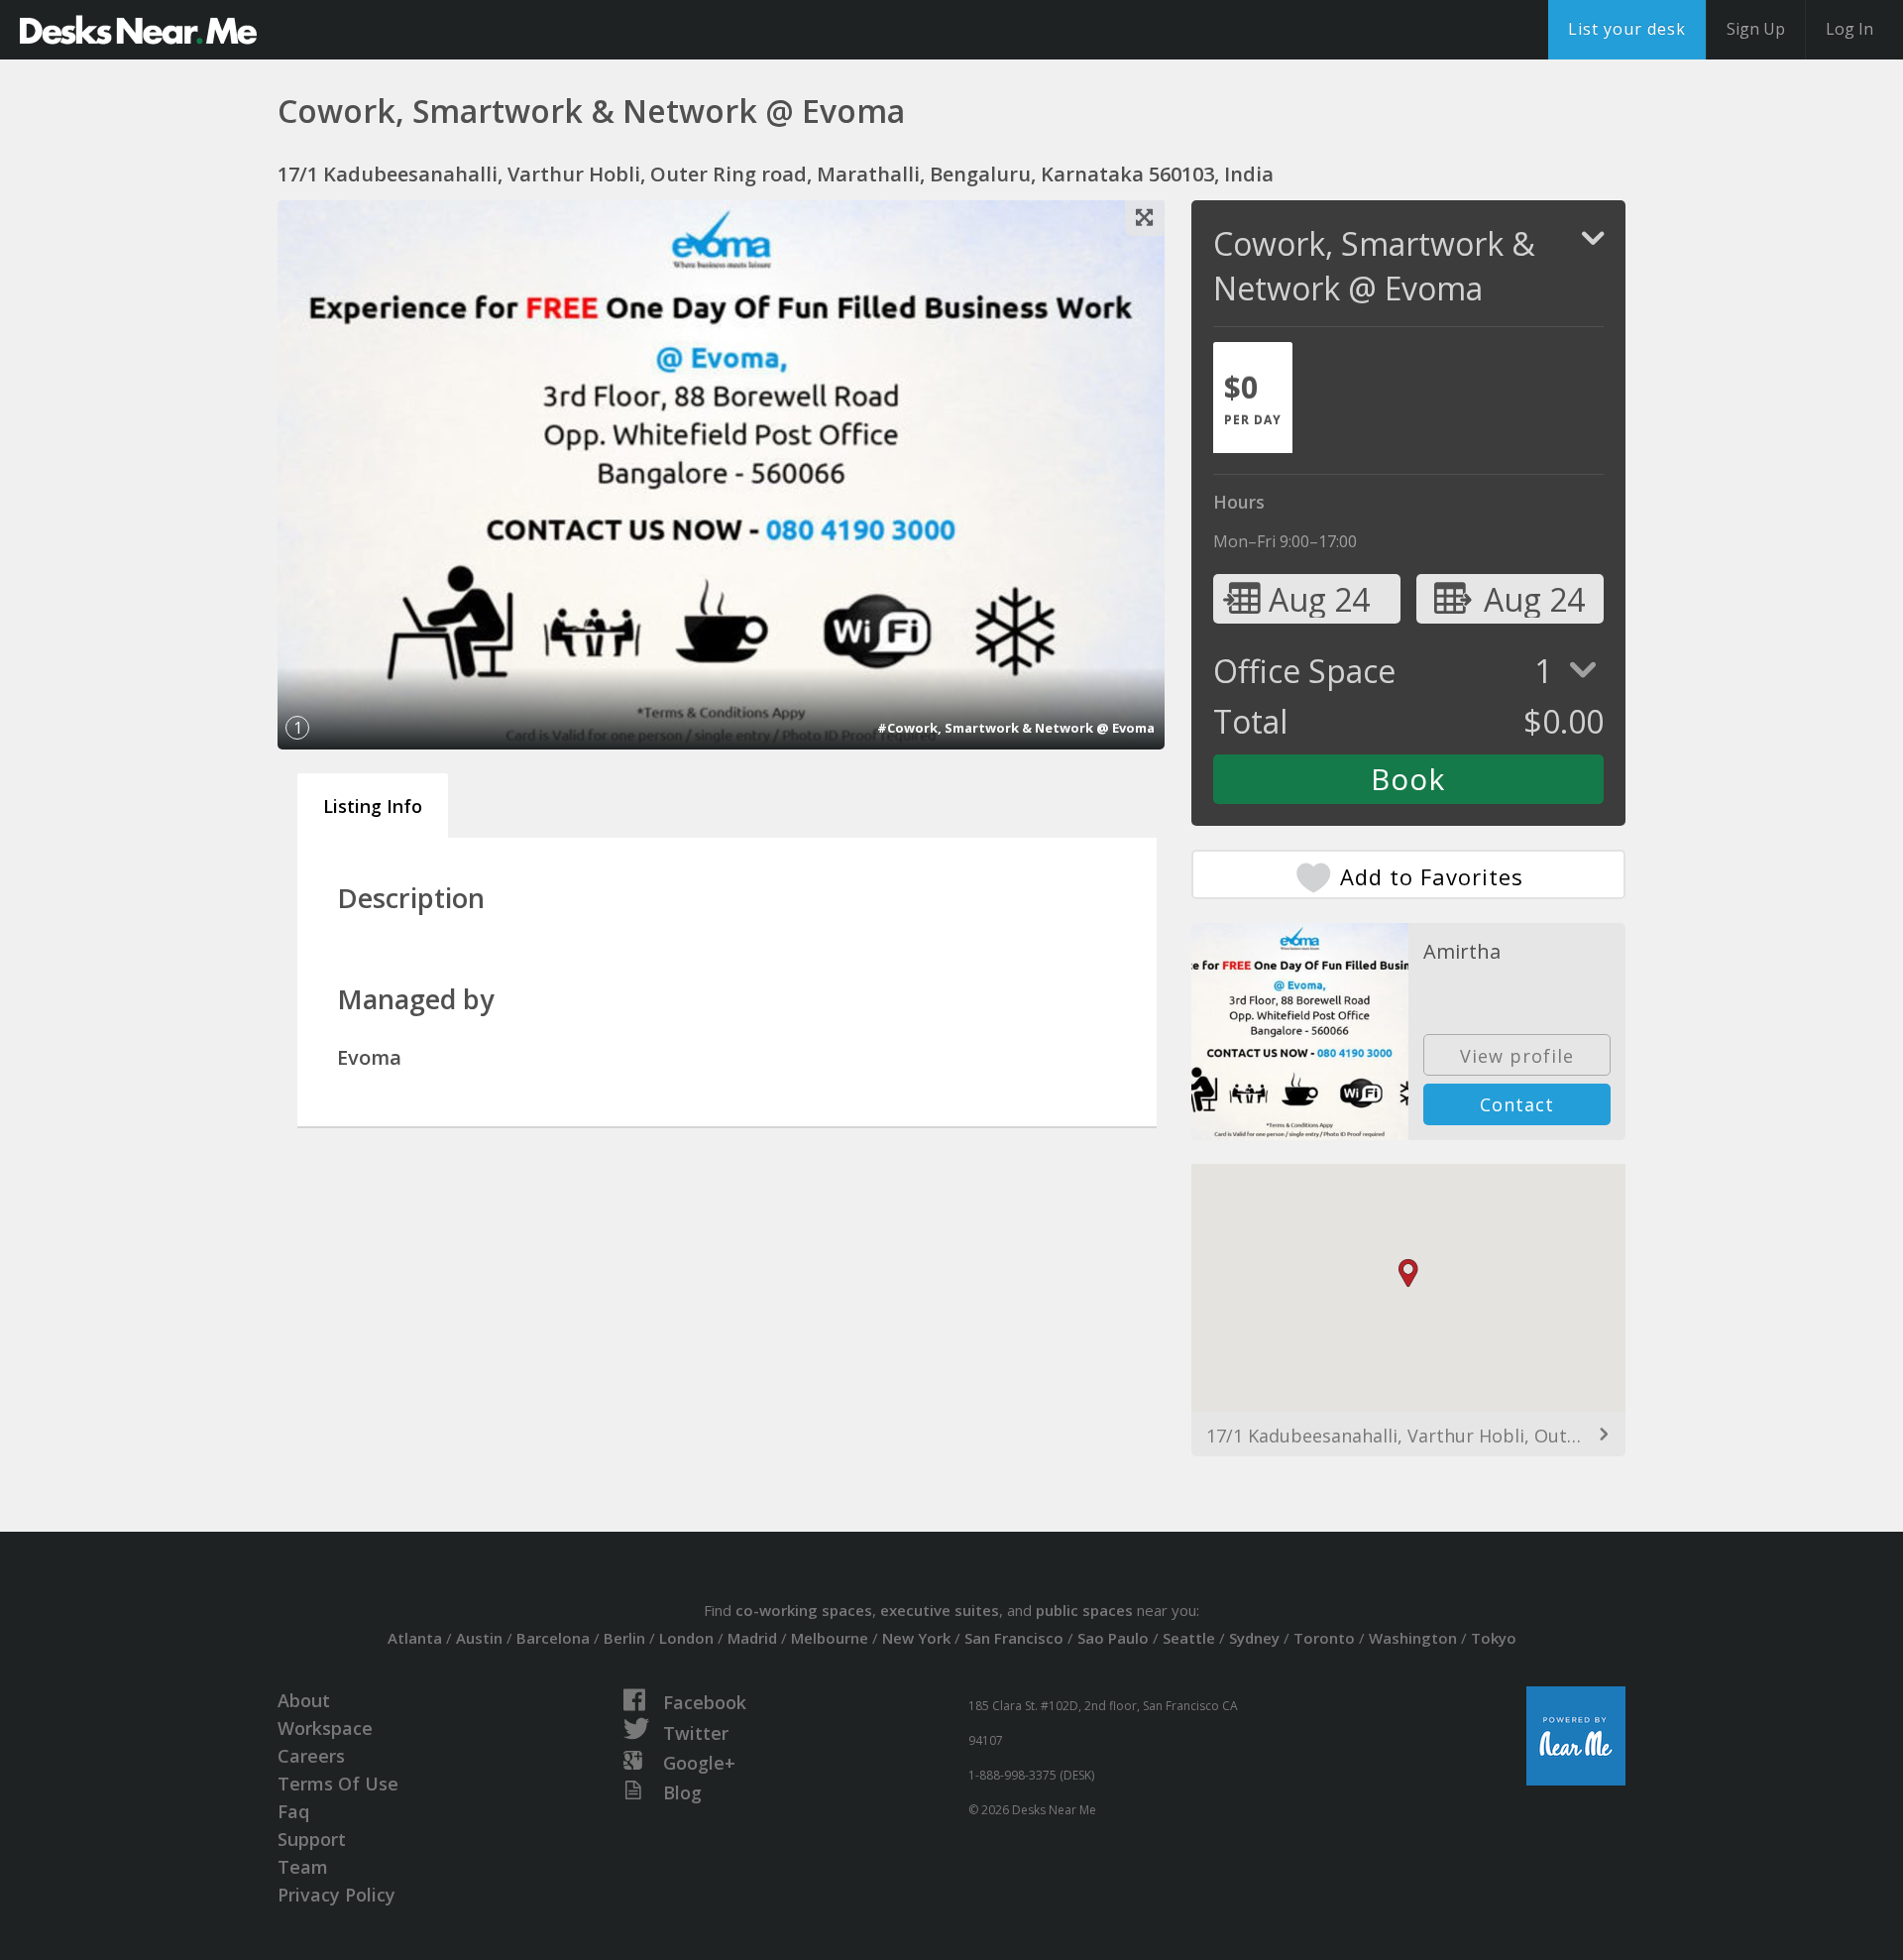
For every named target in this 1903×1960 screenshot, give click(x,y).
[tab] (1253, 398)
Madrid (752, 1638)
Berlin (624, 1638)
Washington (1413, 1638)
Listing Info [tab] (373, 806)
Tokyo (1494, 1638)
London (686, 1638)
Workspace (325, 1728)
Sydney (1254, 1638)
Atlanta (415, 1638)
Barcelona (553, 1638)
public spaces (1084, 1610)
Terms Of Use (338, 1784)
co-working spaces (804, 1610)
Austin (479, 1638)
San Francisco (1014, 1638)
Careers (311, 1756)
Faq (293, 1811)
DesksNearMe (138, 30)
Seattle (1189, 1638)
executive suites (940, 1610)
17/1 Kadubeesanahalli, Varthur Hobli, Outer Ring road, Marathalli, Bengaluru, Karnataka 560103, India (1408, 1436)
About (304, 1700)
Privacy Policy (336, 1895)
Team (303, 1867)
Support (312, 1839)
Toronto (1324, 1638)
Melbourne (830, 1638)
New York (916, 1638)
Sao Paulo (1113, 1638)
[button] (1408, 1273)
